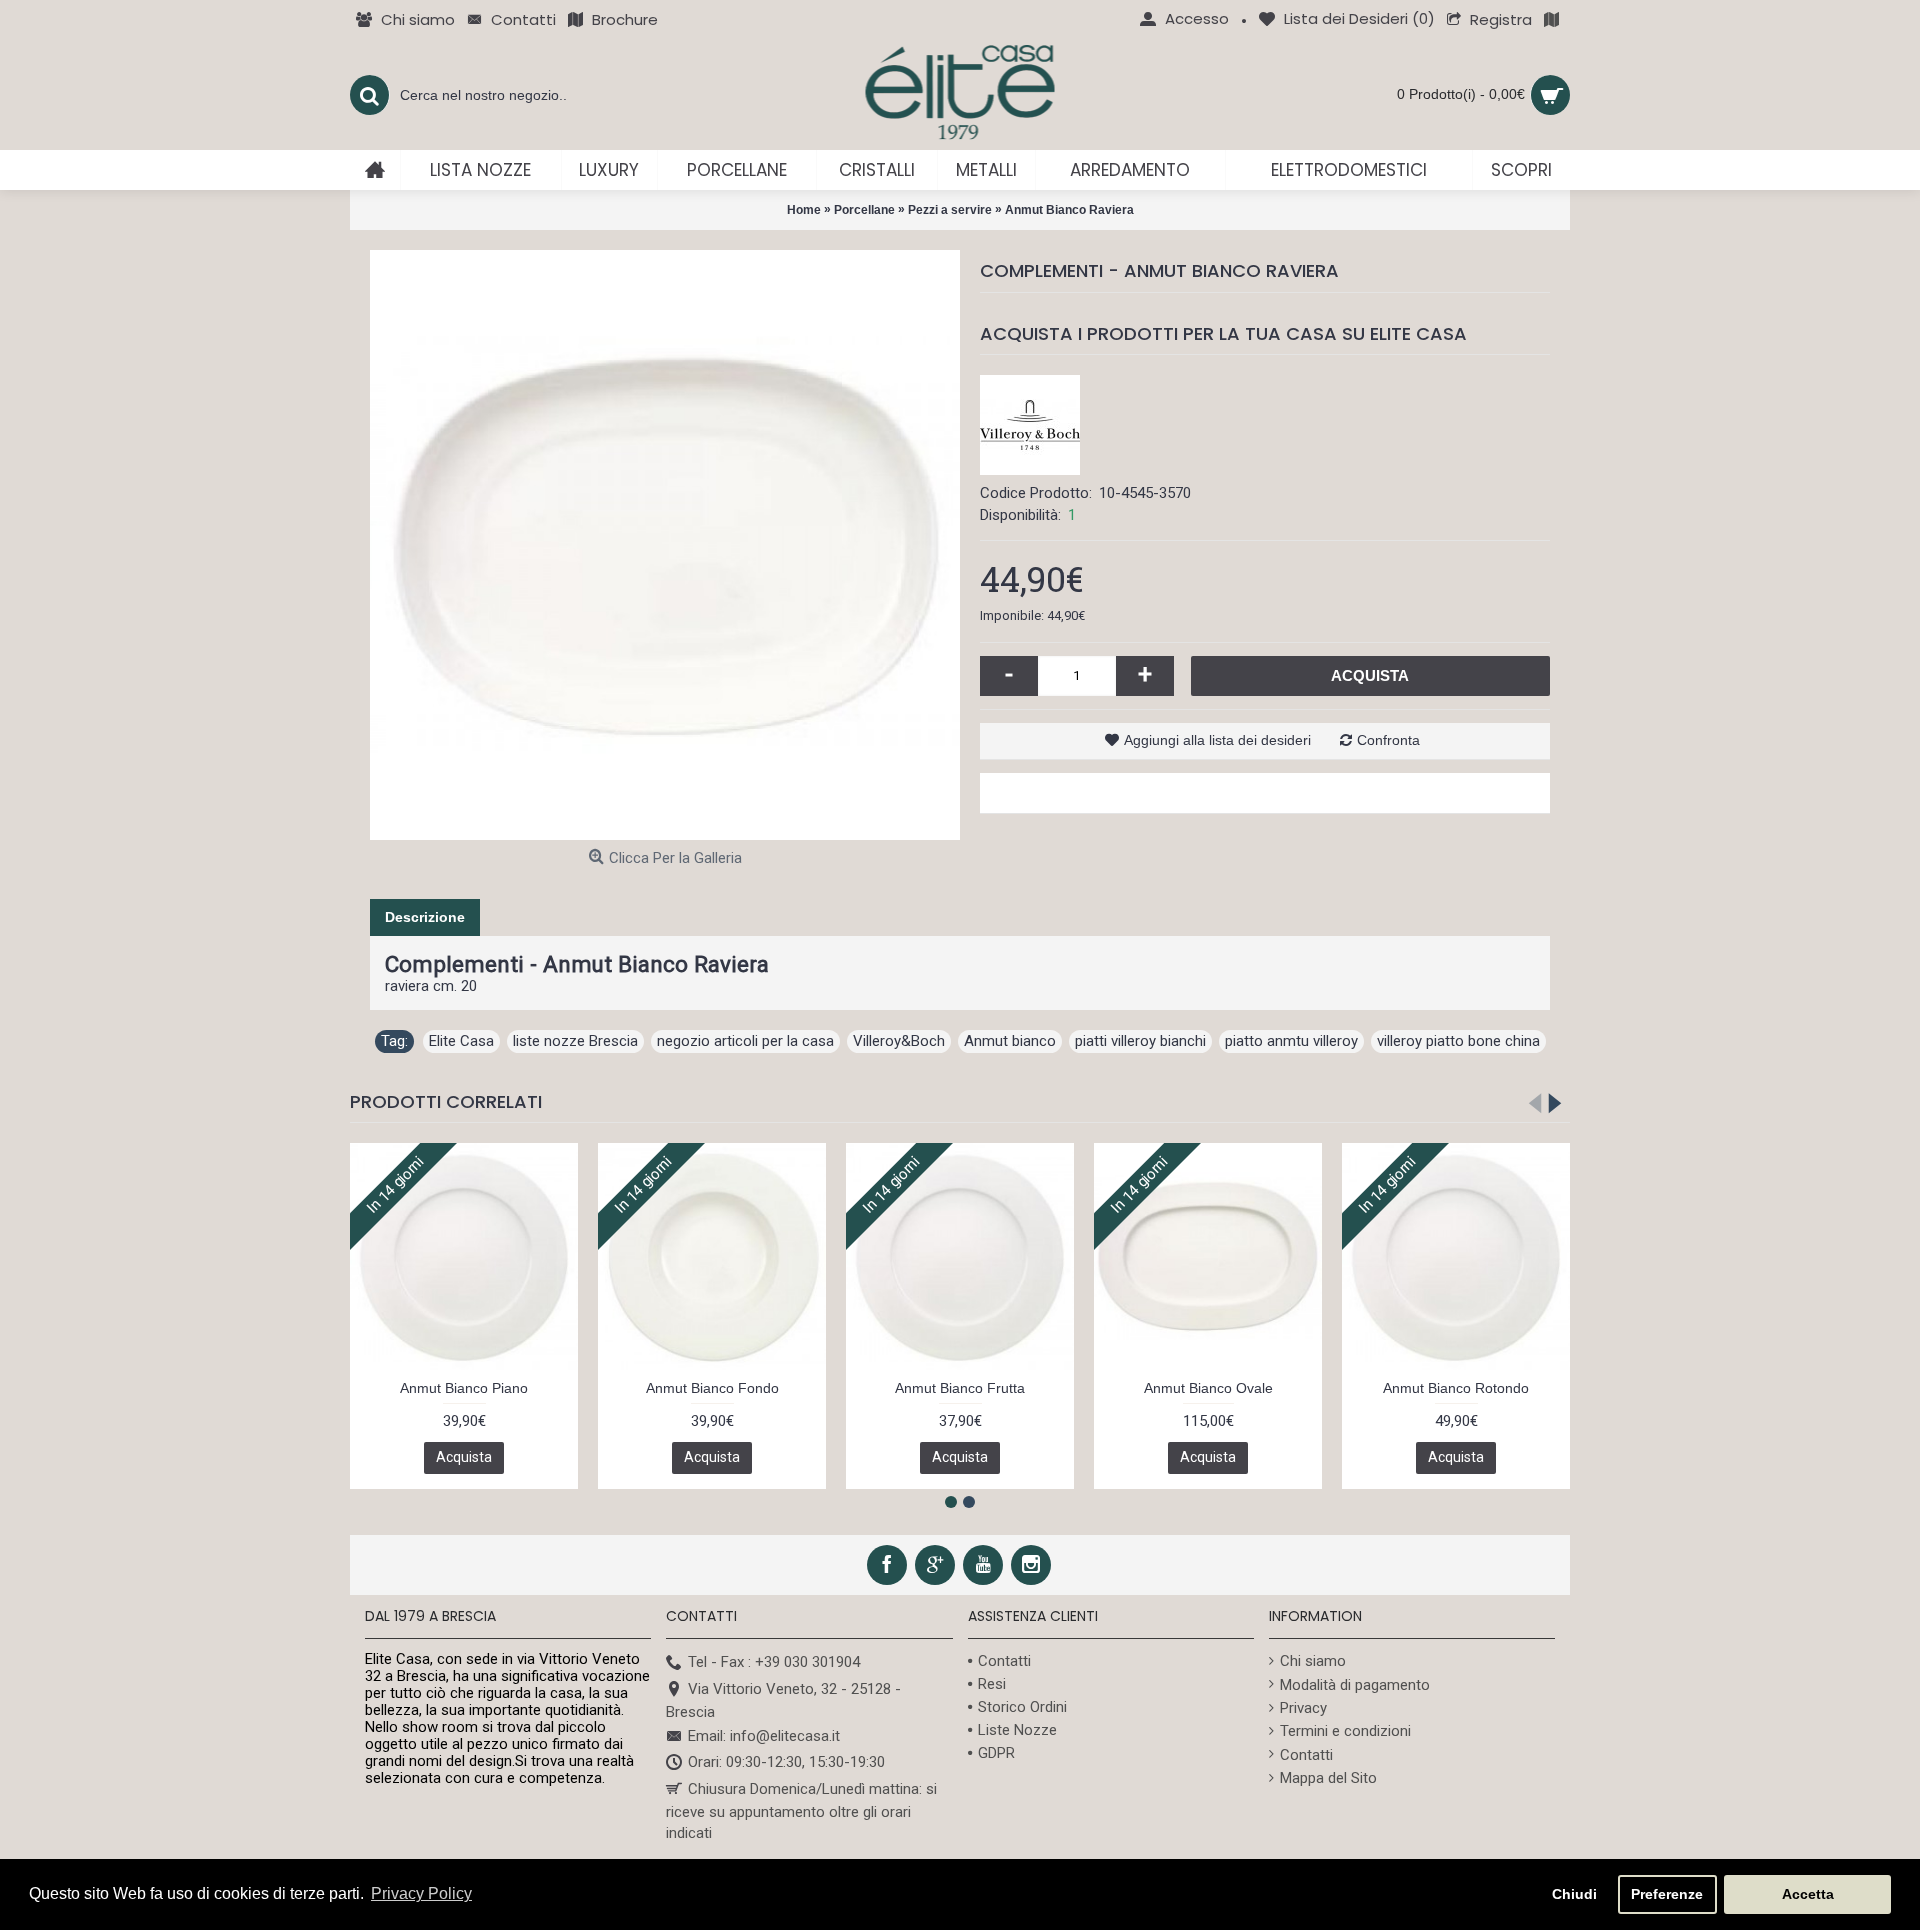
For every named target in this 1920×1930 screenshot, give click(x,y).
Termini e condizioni (1345, 1731)
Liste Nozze (1017, 1730)
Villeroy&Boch (899, 1041)
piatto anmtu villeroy (1291, 1041)
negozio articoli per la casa (745, 1041)
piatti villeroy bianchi (1140, 1041)
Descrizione (425, 917)
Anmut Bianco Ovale (1208, 1388)
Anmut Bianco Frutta (960, 1388)
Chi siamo (1313, 1661)
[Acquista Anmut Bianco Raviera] (665, 545)
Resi (992, 1684)
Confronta (1388, 740)
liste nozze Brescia (575, 1041)
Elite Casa (461, 1041)
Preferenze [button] (1667, 1894)
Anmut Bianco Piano (464, 1388)
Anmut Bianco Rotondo (1456, 1388)
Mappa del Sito (1328, 1778)
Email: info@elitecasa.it (764, 1736)
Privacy (1303, 1708)
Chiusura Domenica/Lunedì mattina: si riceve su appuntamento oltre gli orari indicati (801, 1811)
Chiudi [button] (1574, 1894)
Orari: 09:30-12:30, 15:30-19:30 (786, 1763)
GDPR (996, 1753)
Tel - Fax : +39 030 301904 (774, 1662)
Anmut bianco (1010, 1041)
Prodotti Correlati (446, 1101)
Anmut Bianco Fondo (712, 1388)
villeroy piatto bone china (1458, 1041)
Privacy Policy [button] (421, 1893)
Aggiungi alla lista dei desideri (1217, 740)
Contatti (1004, 1661)
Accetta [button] (1808, 1894)
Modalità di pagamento (1355, 1685)
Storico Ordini (1022, 1707)
